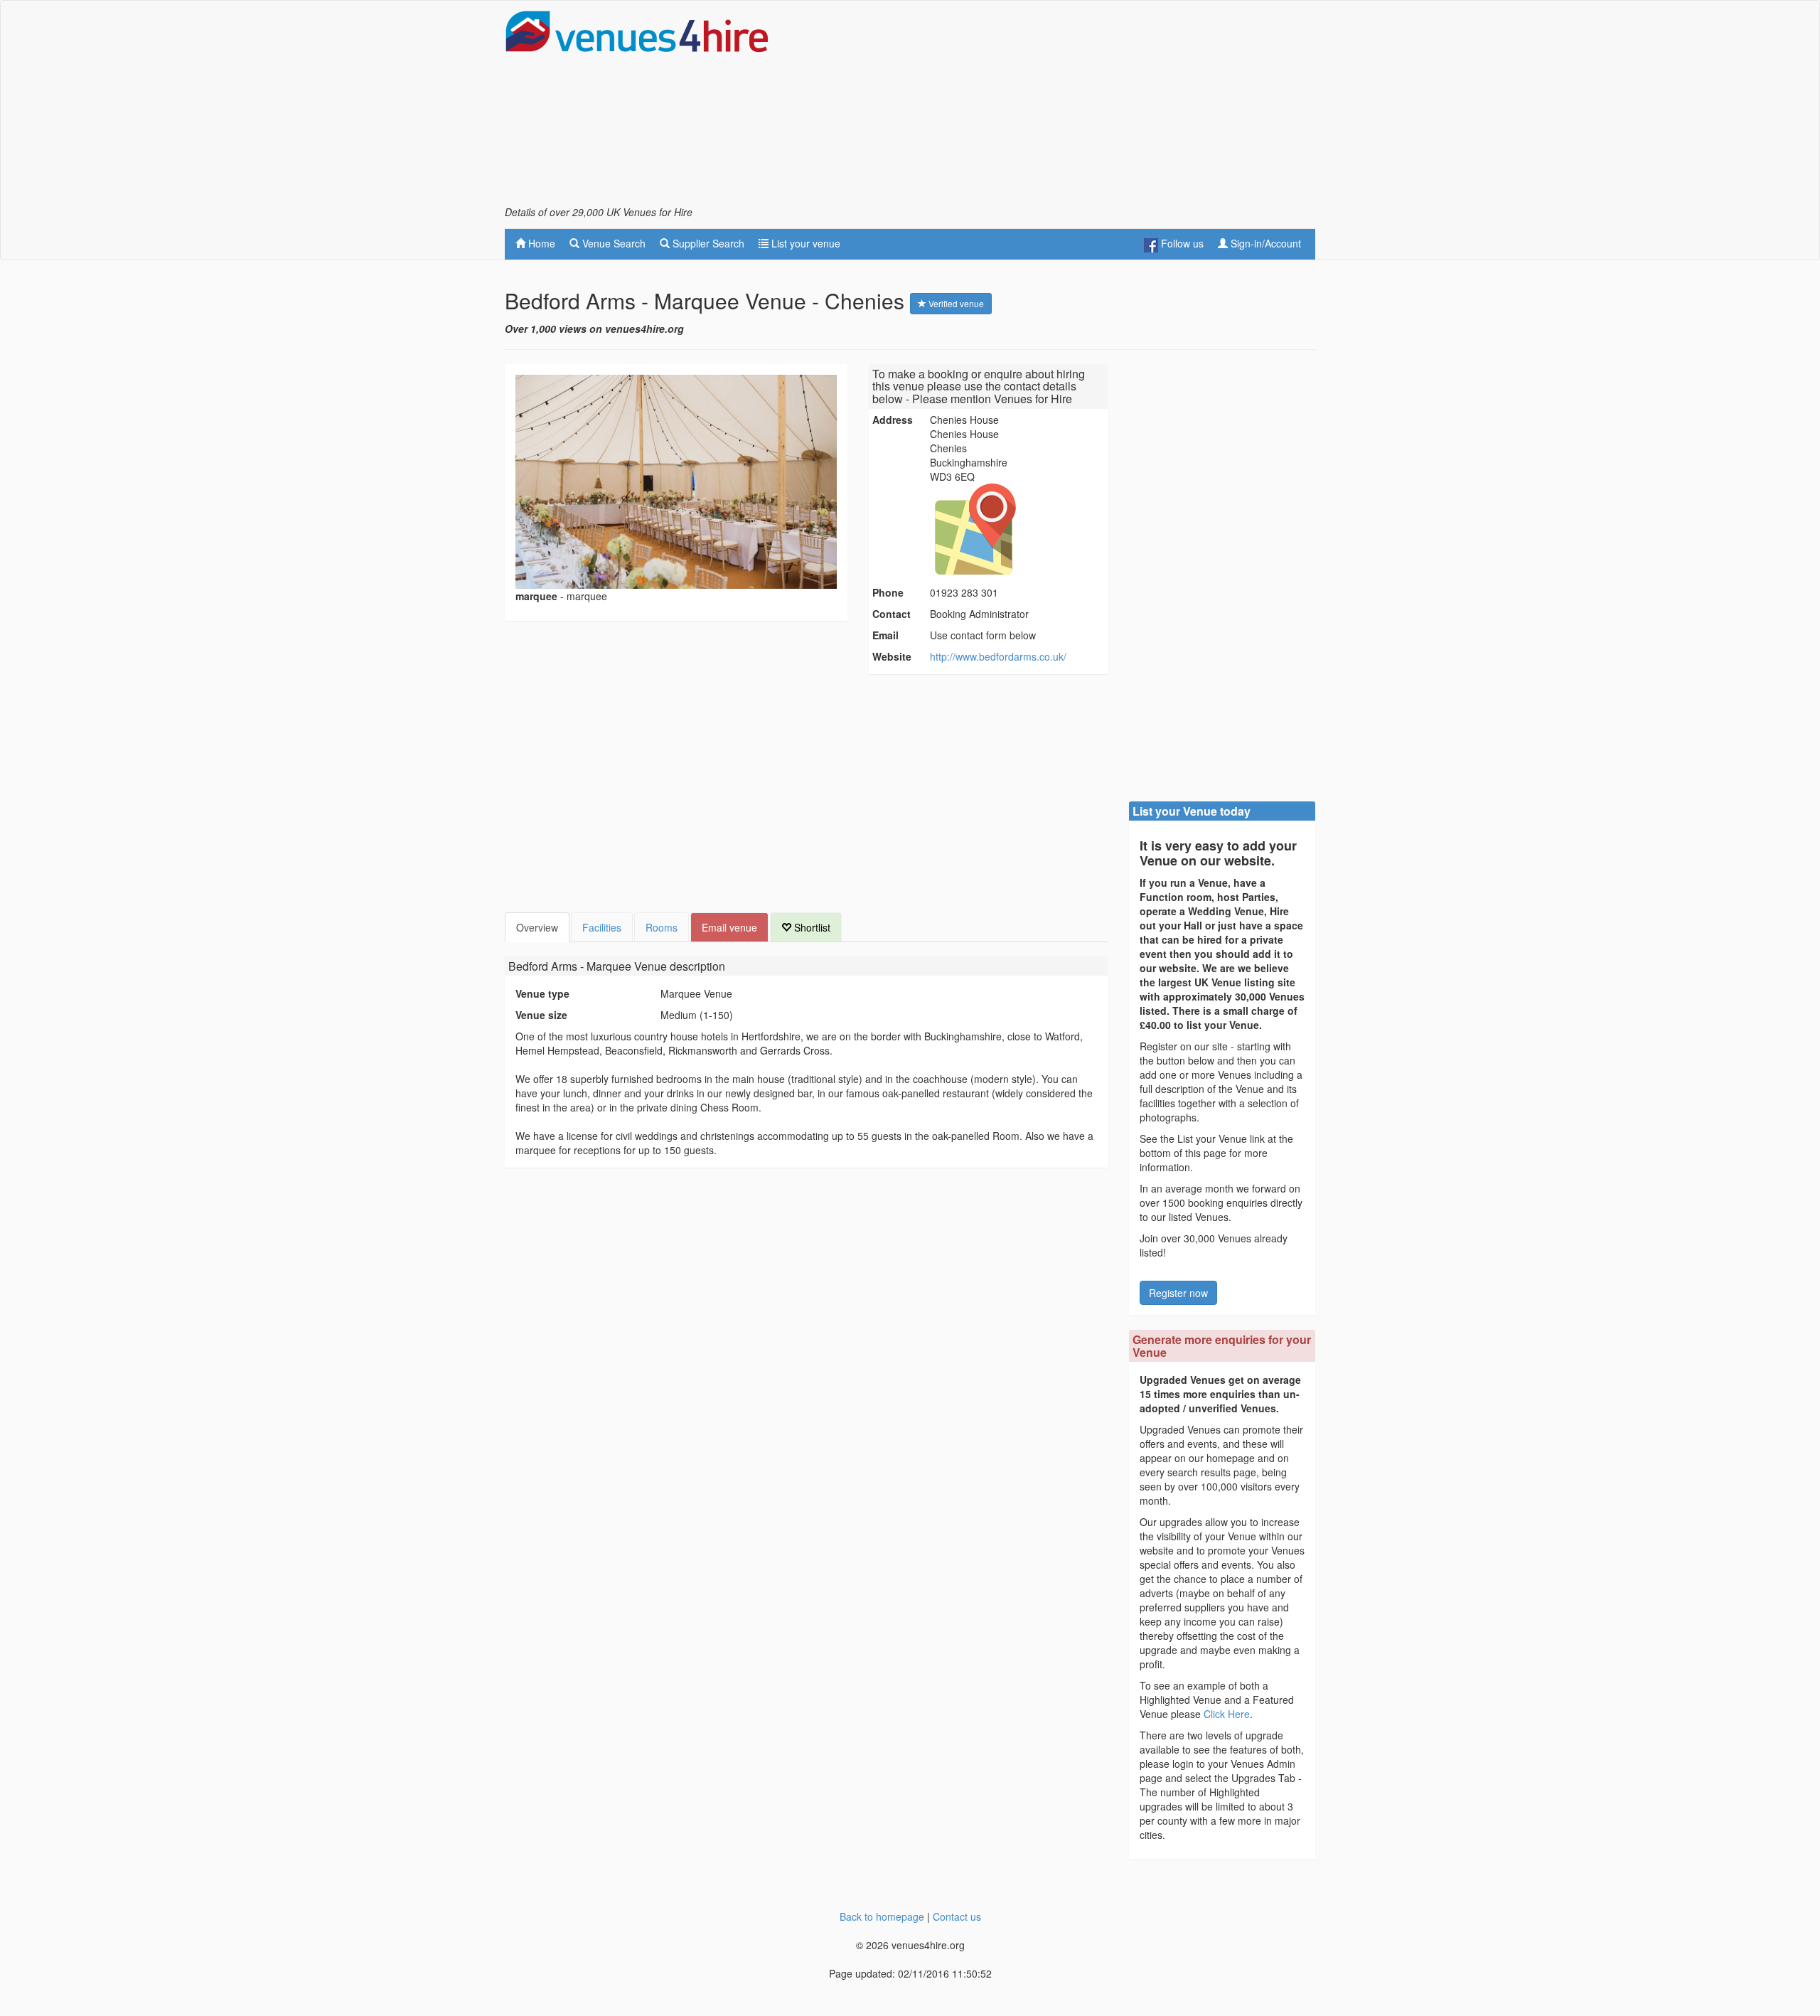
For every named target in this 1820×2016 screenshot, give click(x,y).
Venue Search (612, 243)
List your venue (804, 243)
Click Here (1227, 1714)
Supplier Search (707, 243)
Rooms (662, 927)
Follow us (1181, 243)
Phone (888, 592)
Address (893, 420)
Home (540, 243)
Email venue (729, 927)
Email (885, 635)
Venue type (542, 993)
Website (892, 656)
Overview (537, 927)
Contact (892, 614)
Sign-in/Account (1264, 243)
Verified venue (955, 303)
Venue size (541, 1015)
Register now (1178, 1293)
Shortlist (811, 927)
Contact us (957, 1916)
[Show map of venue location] (1017, 529)
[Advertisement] (1056, 107)
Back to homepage (882, 1916)
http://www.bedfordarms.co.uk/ (998, 656)
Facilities (602, 927)
